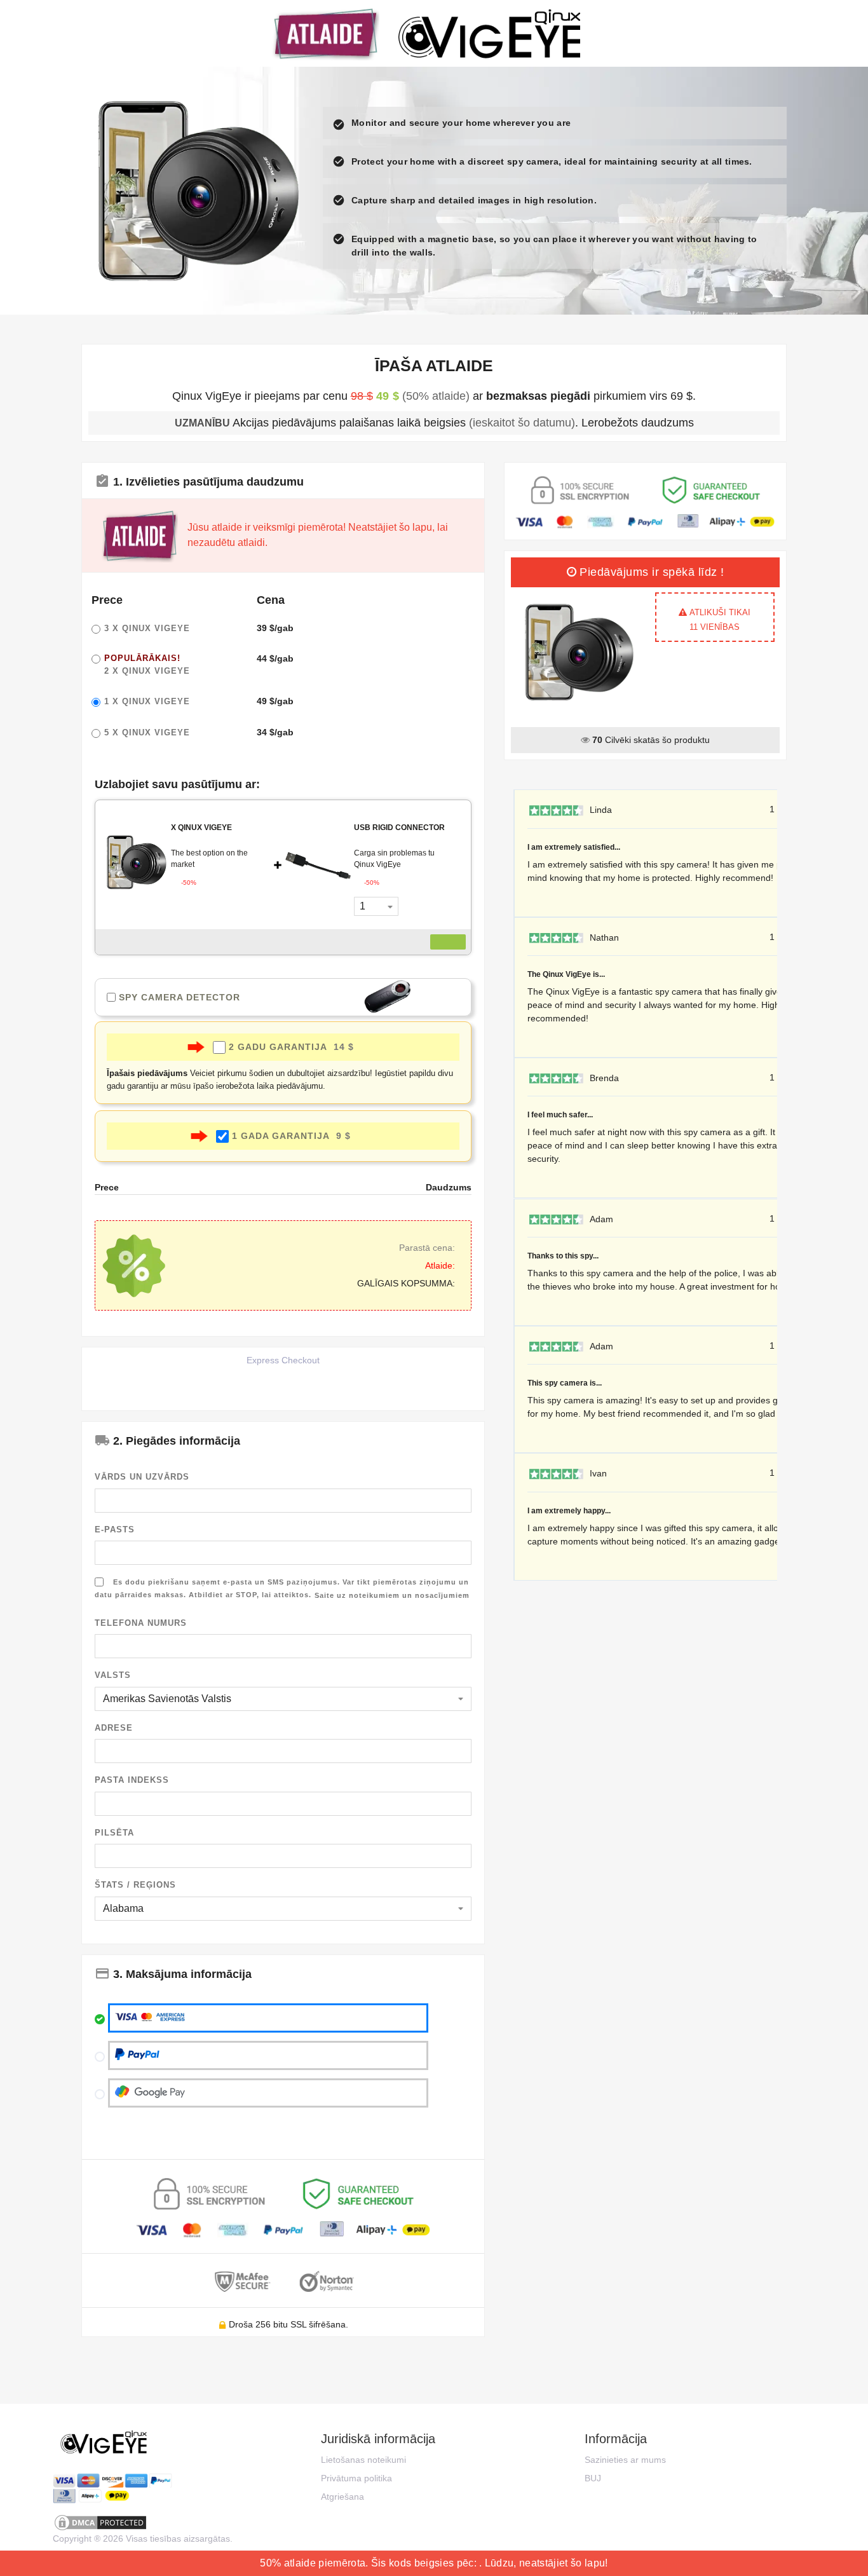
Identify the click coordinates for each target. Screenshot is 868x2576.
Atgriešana (342, 2497)
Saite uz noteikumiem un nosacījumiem (392, 1595)
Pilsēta (114, 1833)
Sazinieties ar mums (625, 2460)
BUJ (593, 2478)
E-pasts (115, 1530)
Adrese (114, 1728)
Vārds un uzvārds (142, 1477)
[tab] (283, 480)
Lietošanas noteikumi (363, 2460)
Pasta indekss (132, 1780)
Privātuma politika (356, 2478)
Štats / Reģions (135, 1885)
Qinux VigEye (147, 628)
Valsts (113, 1675)
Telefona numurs (141, 1623)
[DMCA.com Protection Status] (112, 2523)
